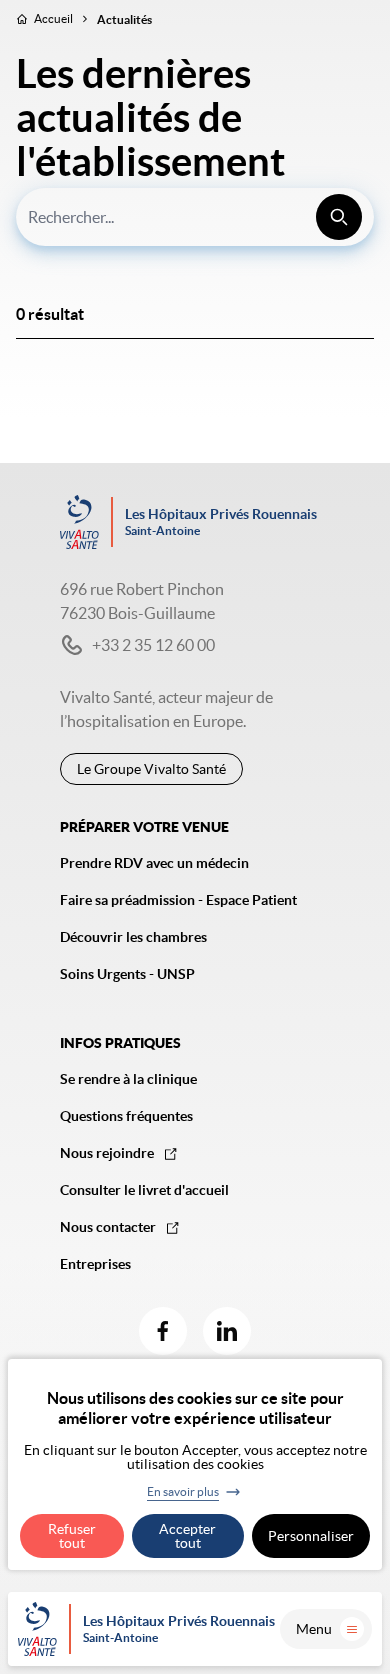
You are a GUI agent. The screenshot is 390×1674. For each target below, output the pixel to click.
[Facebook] (163, 1331)
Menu (314, 1629)
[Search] (339, 217)
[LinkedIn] (227, 1331)
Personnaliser (311, 1536)
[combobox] (195, 217)
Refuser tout (72, 1536)
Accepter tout (187, 1536)
